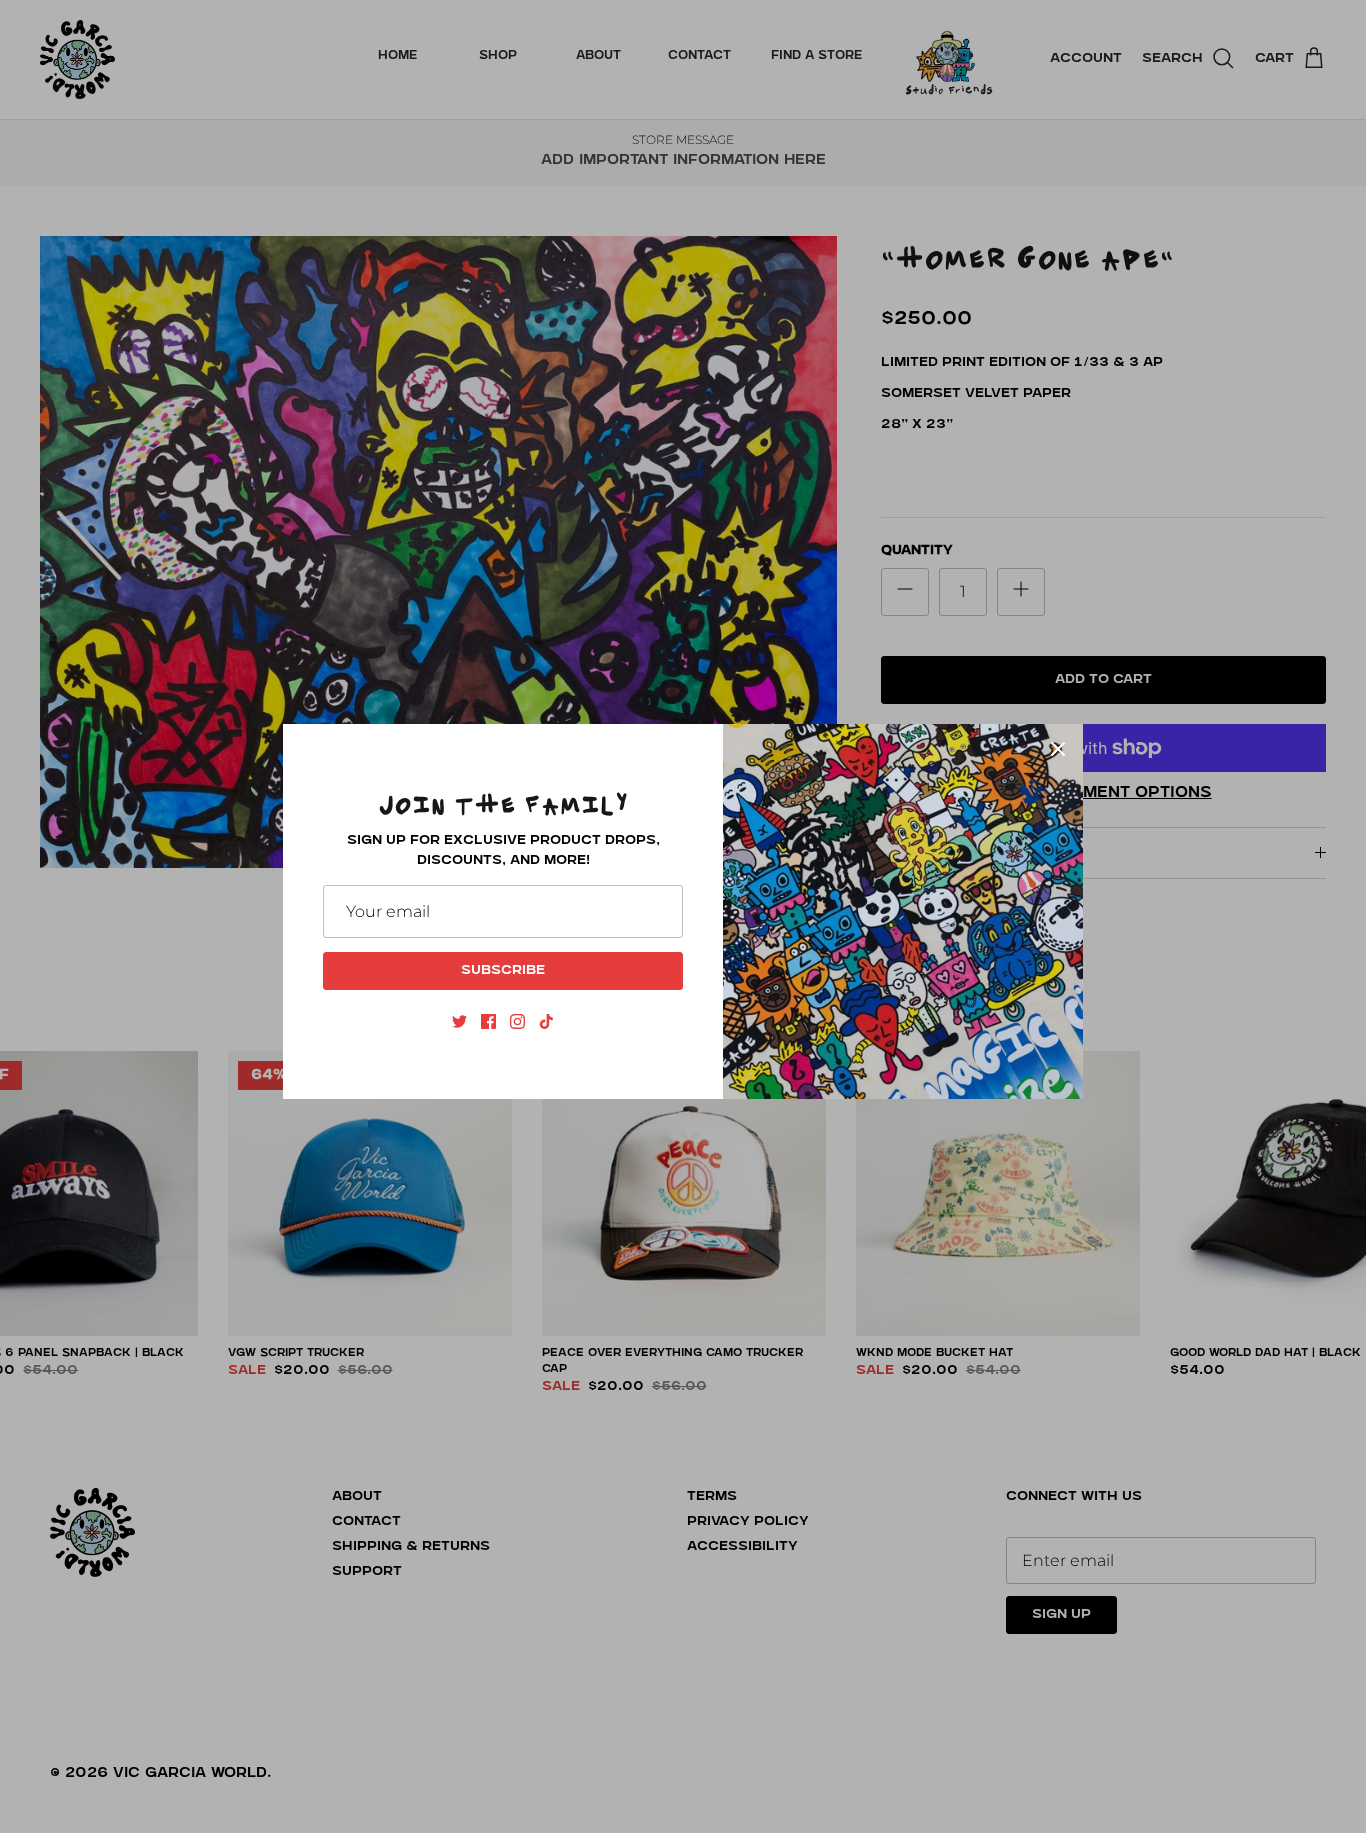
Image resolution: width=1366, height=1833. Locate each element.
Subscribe (503, 971)
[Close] (1058, 749)
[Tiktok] (546, 1021)
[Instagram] (517, 1021)
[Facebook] (488, 1021)
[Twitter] (459, 1021)
